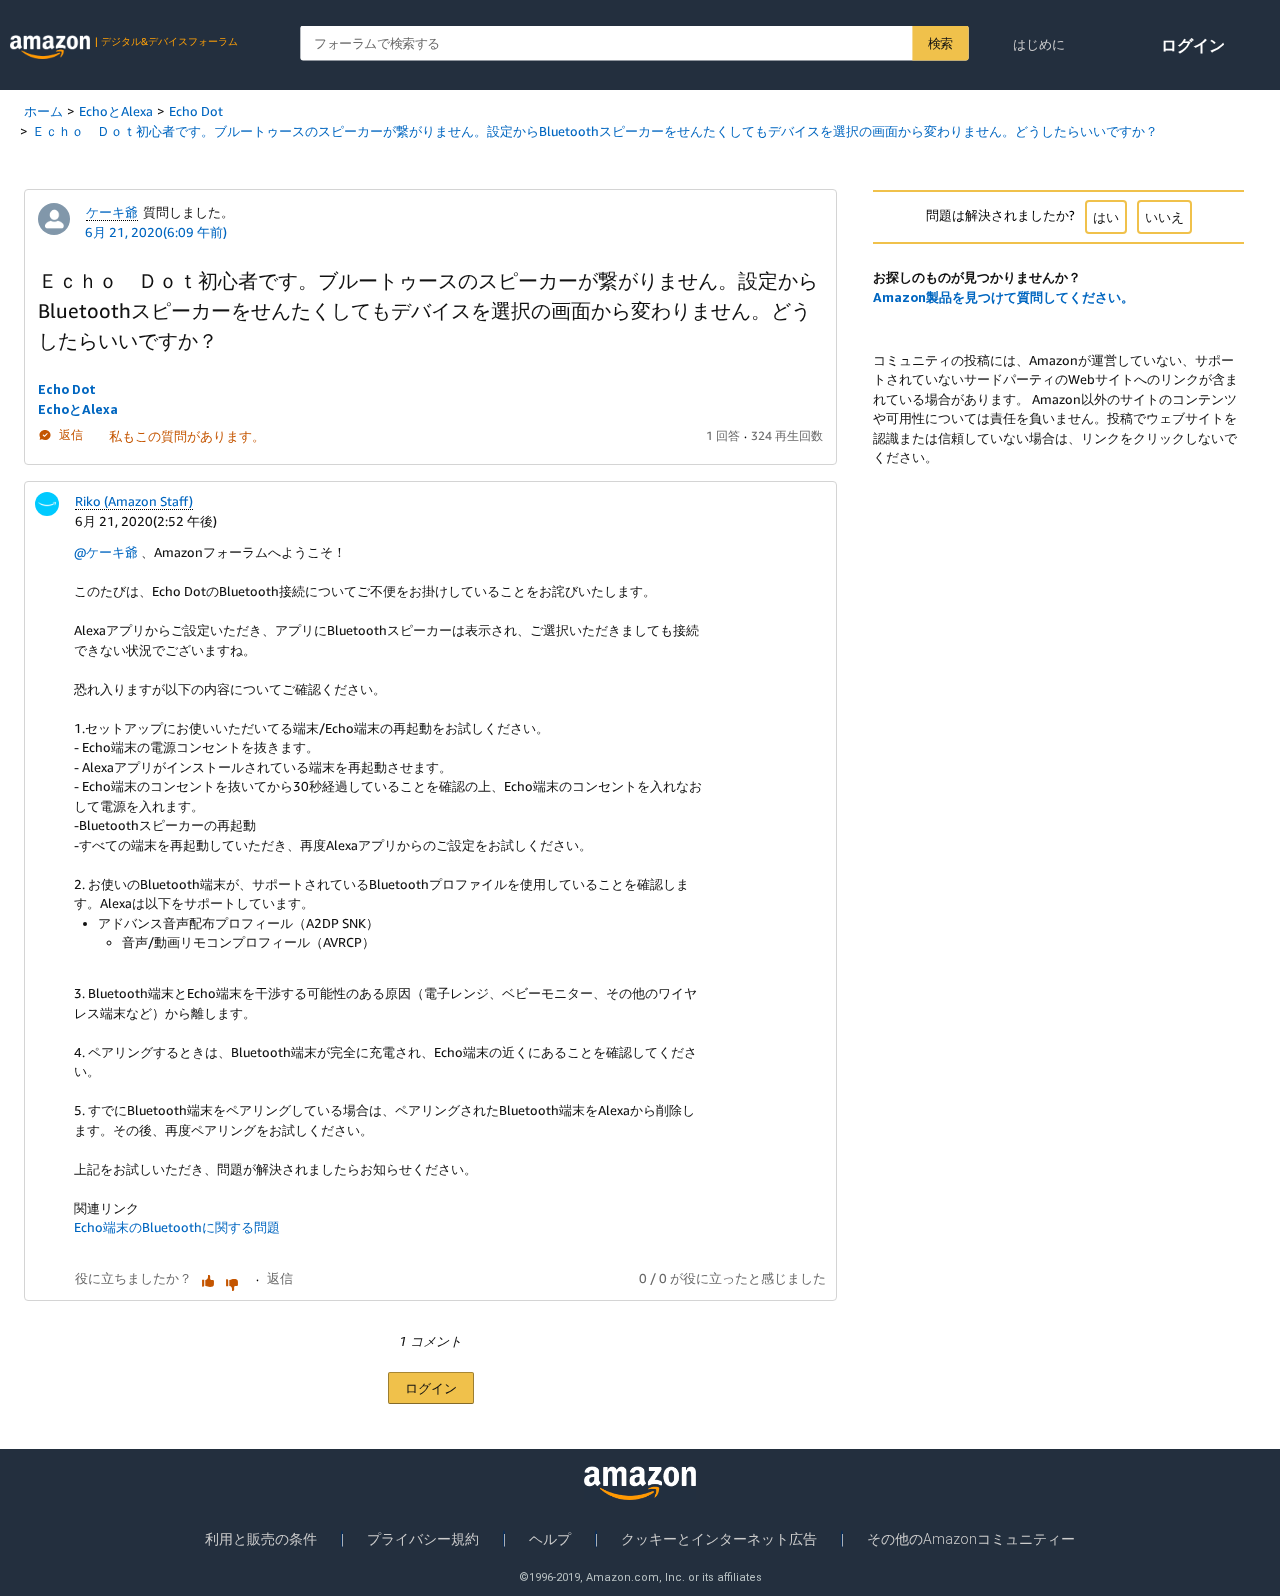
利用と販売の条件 (261, 1539)
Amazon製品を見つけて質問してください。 (1003, 297)
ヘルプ (550, 1539)
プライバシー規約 (423, 1539)
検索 (940, 43)
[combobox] (634, 43)
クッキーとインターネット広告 (719, 1539)
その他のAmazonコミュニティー (971, 1539)
